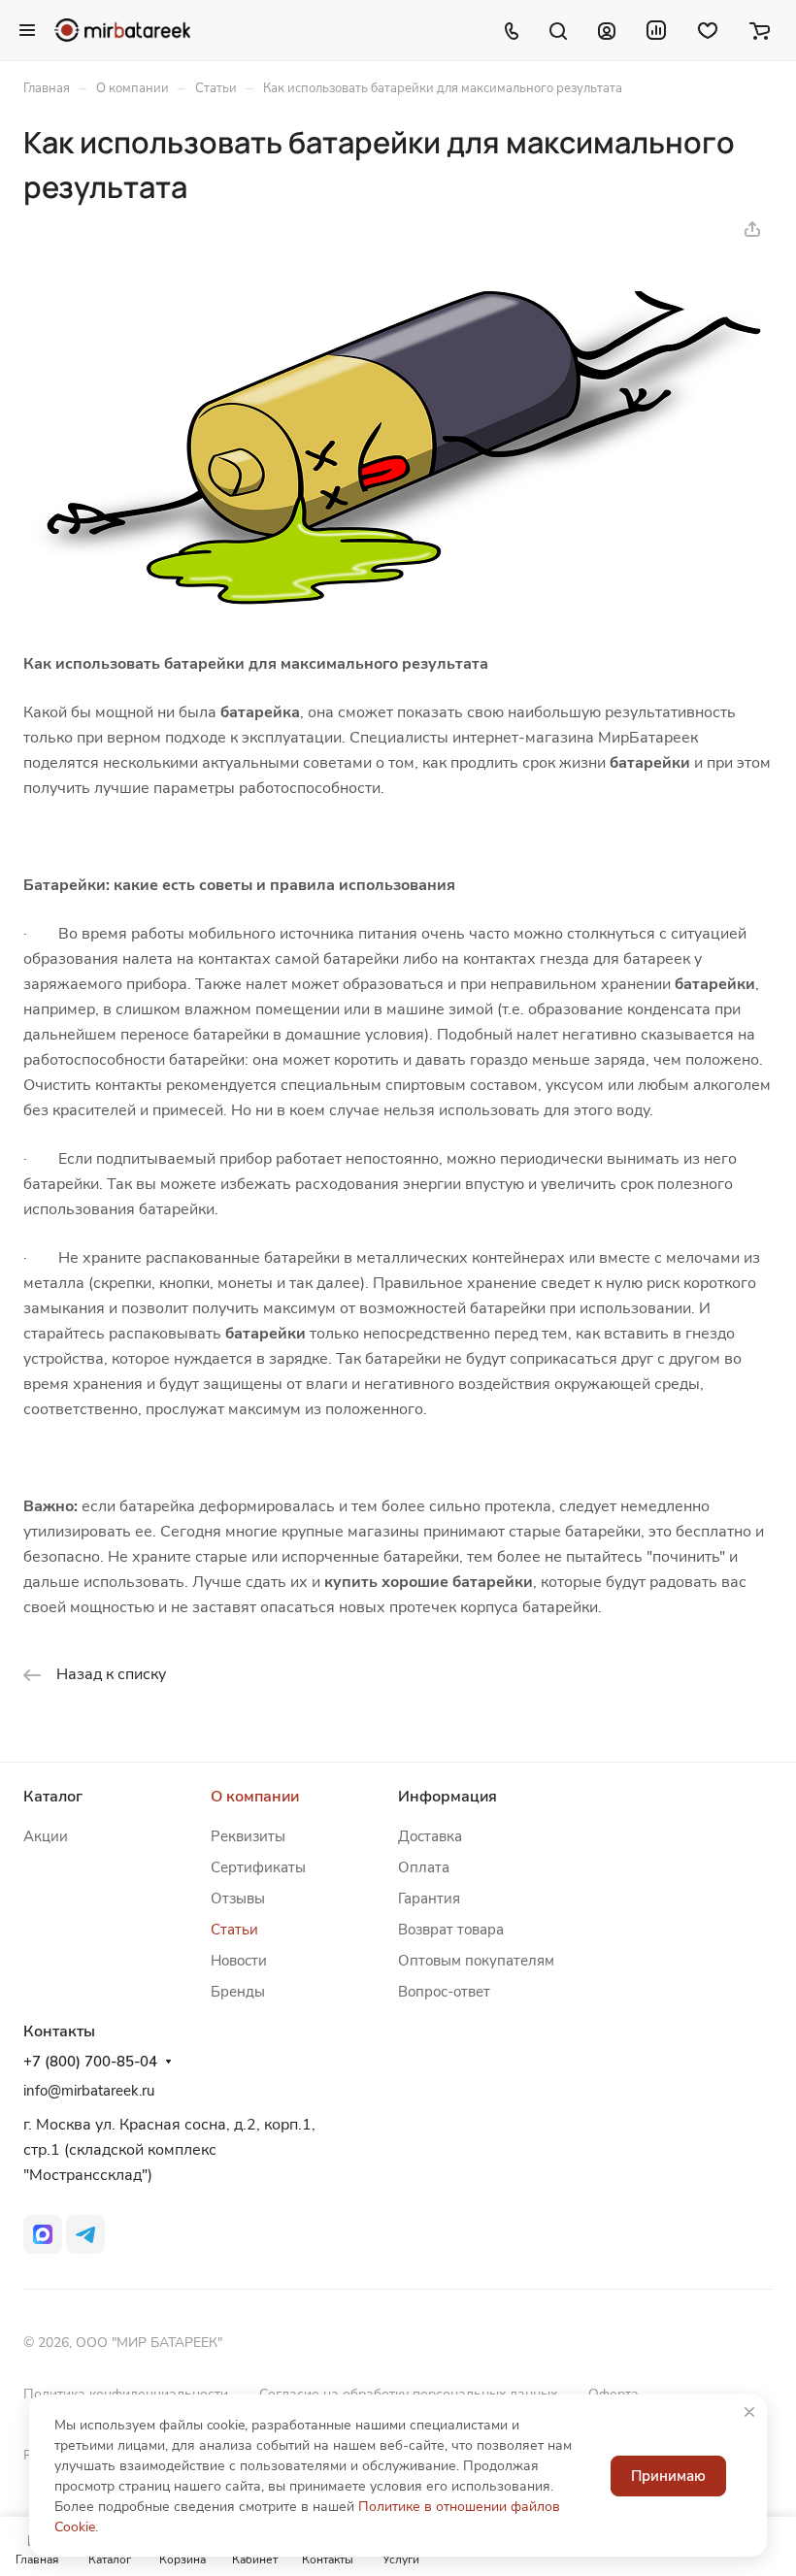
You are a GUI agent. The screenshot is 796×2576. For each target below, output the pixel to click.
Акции (46, 1836)
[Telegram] (85, 2234)
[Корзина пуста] (760, 30)
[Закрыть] (749, 2412)
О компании (255, 1797)
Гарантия (429, 1899)
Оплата (424, 1867)
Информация (448, 1797)
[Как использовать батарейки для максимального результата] (398, 607)
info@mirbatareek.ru (89, 2091)
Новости (239, 1961)
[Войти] (607, 30)
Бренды (238, 1992)
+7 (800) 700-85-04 (90, 2062)
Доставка (430, 1836)
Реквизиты (248, 1836)
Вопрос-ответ (444, 1992)
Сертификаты (258, 1867)
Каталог (53, 1797)
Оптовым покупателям (476, 1961)
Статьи (234, 1930)
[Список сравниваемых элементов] (656, 30)
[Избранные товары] (708, 30)
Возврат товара (451, 1930)
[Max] (43, 2234)
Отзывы (238, 1899)
